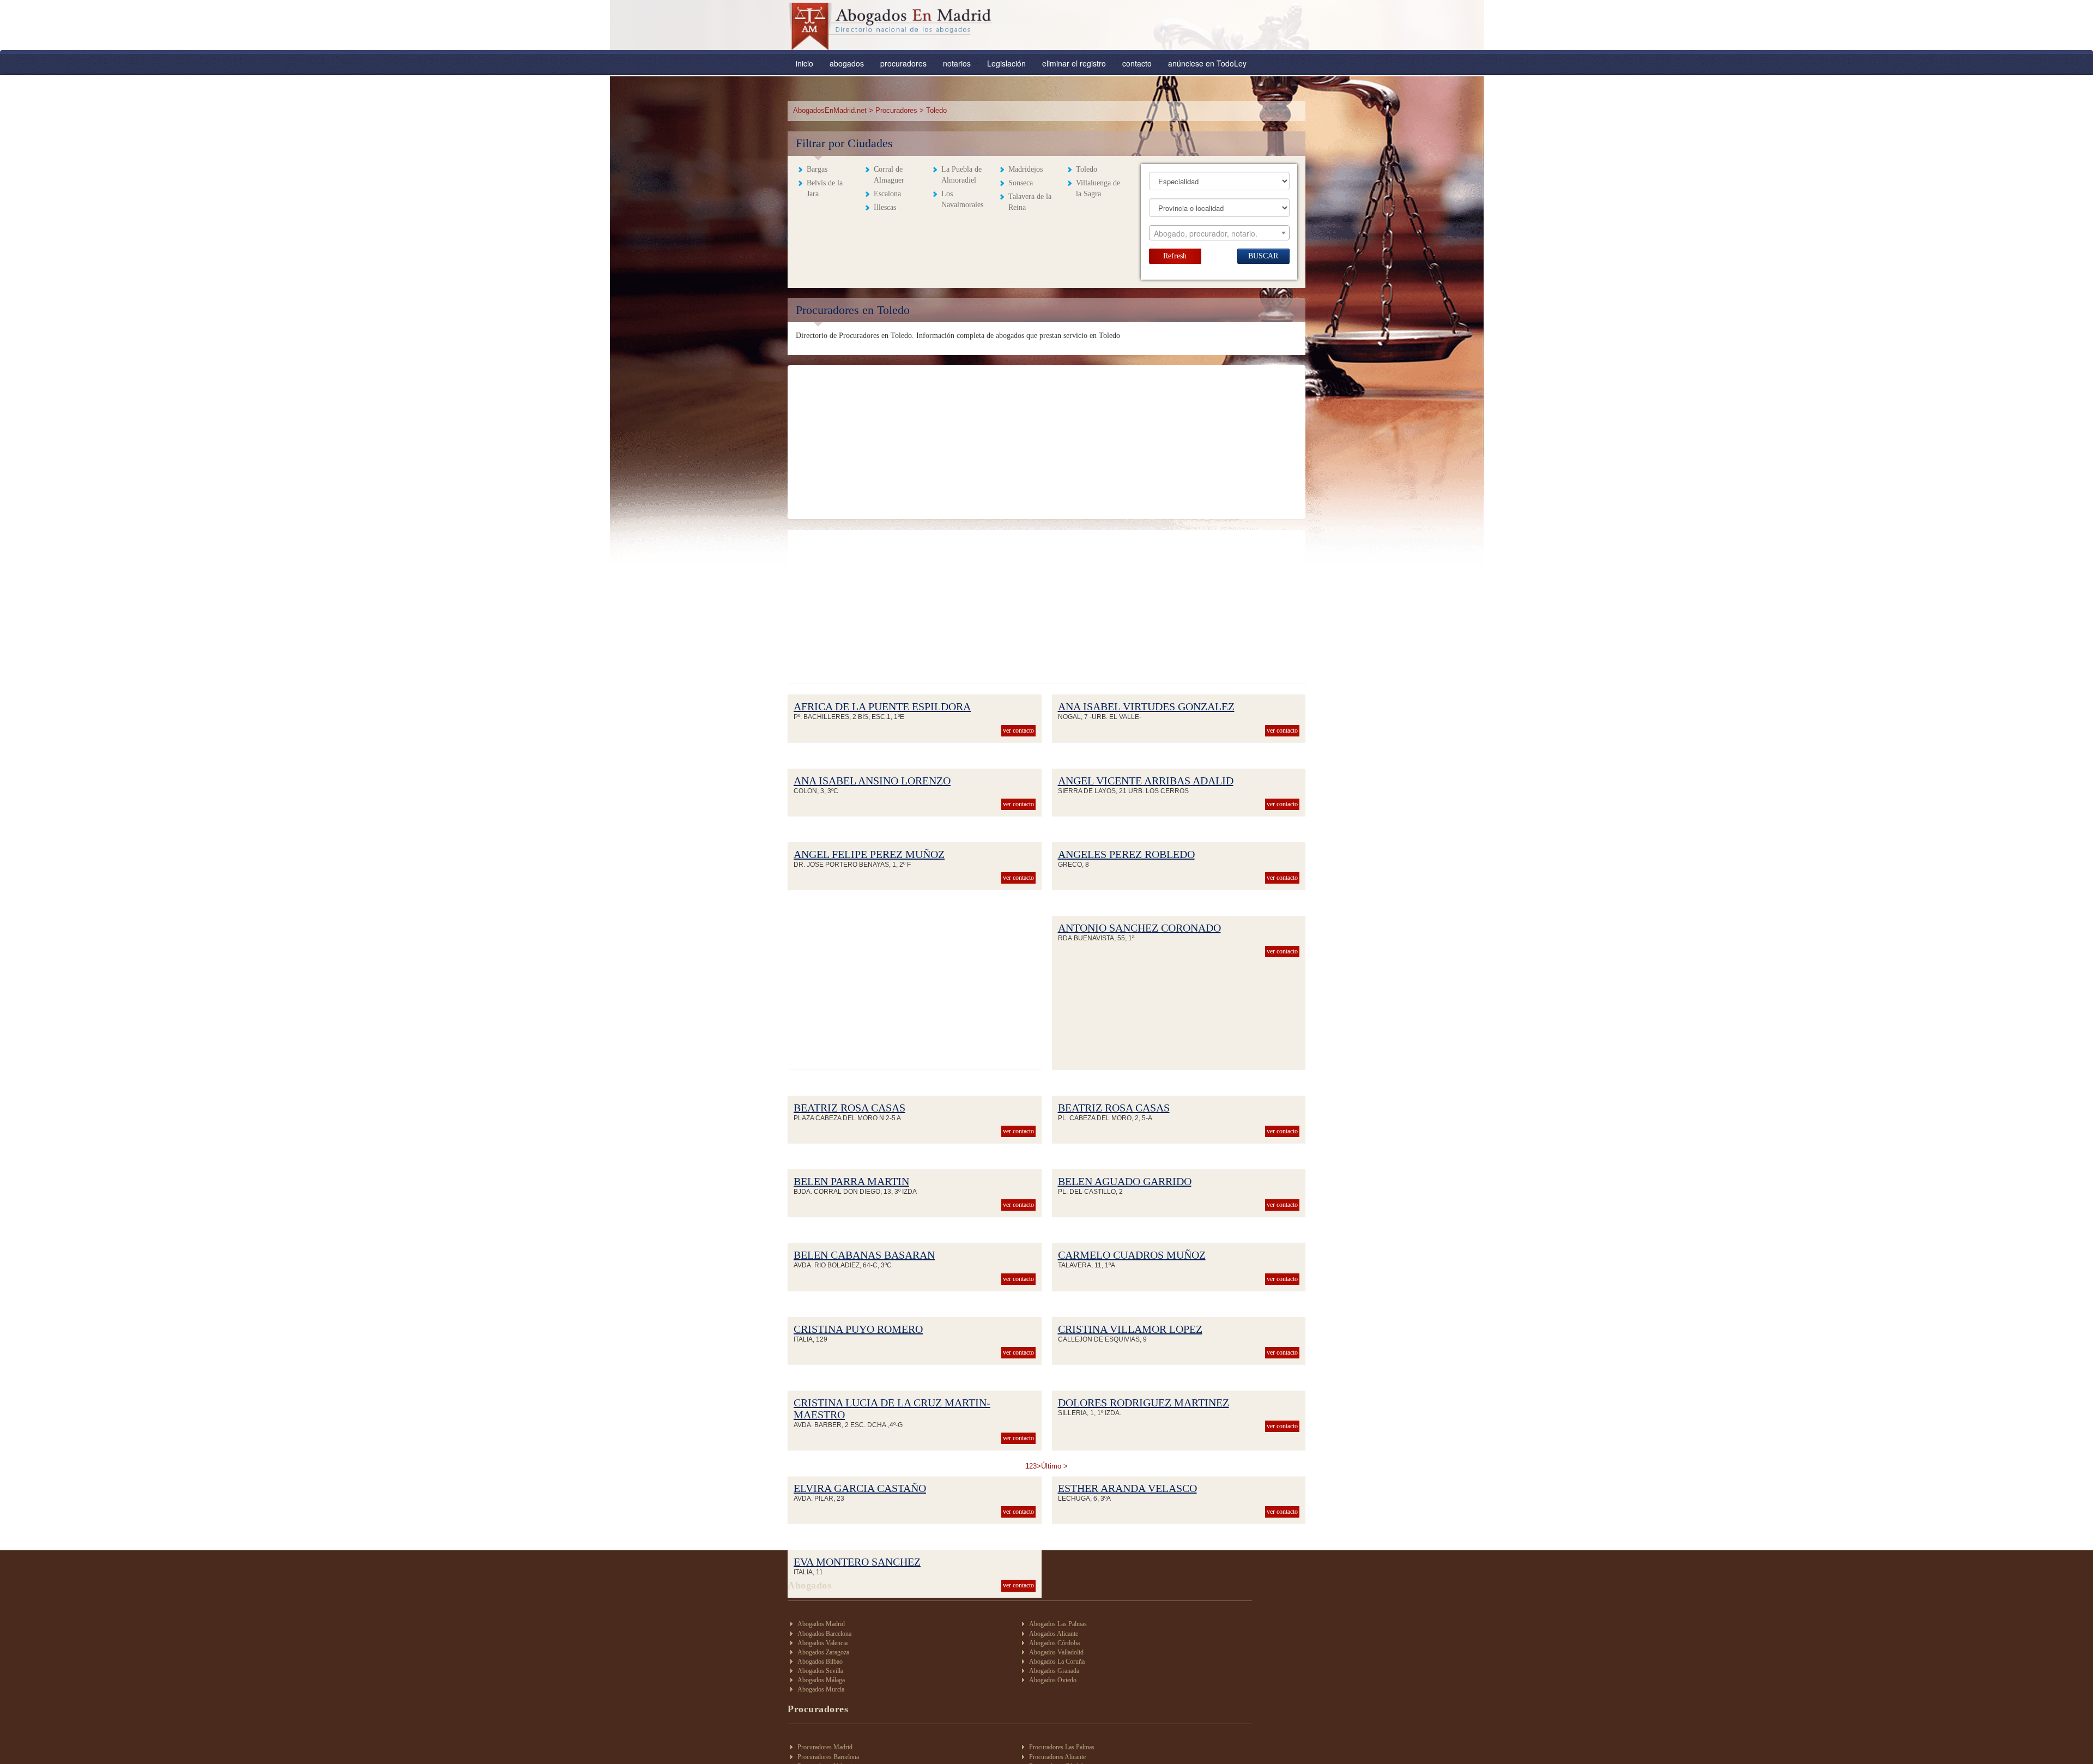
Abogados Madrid (821, 1624)
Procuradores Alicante (1057, 1757)
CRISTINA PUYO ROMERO (858, 1329)
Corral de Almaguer (889, 175)
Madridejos (1026, 169)
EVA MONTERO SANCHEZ (857, 1562)
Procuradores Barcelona (828, 1757)
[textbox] (1219, 233)
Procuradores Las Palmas (1062, 1747)
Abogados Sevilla (820, 1671)
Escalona (887, 194)
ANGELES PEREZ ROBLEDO (1126, 854)
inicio (804, 63)
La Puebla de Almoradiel (961, 175)
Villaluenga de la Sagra (1098, 188)
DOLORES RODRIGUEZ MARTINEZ (1144, 1403)
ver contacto (1018, 730)
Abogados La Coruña (1057, 1662)
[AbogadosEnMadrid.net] (891, 26)
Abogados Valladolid (1056, 1652)
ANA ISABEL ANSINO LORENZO (872, 781)
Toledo (1087, 169)
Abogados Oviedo (1053, 1680)
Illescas (885, 207)
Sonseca (1021, 183)
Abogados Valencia (822, 1643)
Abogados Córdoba (1054, 1643)
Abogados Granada (1054, 1671)
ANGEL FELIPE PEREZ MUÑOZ (869, 854)
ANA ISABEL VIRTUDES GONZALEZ (1146, 706)
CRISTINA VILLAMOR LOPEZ (1130, 1329)
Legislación (1006, 63)
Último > (1054, 1466)
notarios (957, 63)
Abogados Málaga (821, 1680)
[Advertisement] (1046, 442)
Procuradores (896, 110)
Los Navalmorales (962, 199)
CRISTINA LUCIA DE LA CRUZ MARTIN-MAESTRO (892, 1409)
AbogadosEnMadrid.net (831, 110)
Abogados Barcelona (824, 1634)
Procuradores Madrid (825, 1747)
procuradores (903, 63)
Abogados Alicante (1054, 1634)
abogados (847, 63)
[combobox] (1219, 233)
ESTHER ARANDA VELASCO (1127, 1488)
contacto (1137, 63)
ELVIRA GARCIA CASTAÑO (860, 1488)
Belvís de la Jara (825, 188)
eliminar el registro (1074, 63)
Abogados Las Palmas (1058, 1624)
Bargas (817, 169)
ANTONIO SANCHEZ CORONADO (1139, 928)
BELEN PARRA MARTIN (851, 1181)
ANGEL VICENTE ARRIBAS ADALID (1146, 781)
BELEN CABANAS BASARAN (864, 1255)
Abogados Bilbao (820, 1662)
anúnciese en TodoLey (1207, 63)
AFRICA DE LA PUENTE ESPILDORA (882, 706)
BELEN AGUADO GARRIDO (1125, 1181)
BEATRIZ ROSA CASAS (849, 1108)
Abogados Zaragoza (823, 1652)
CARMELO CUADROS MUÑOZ (1132, 1255)
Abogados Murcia (821, 1689)
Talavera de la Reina (1030, 202)
